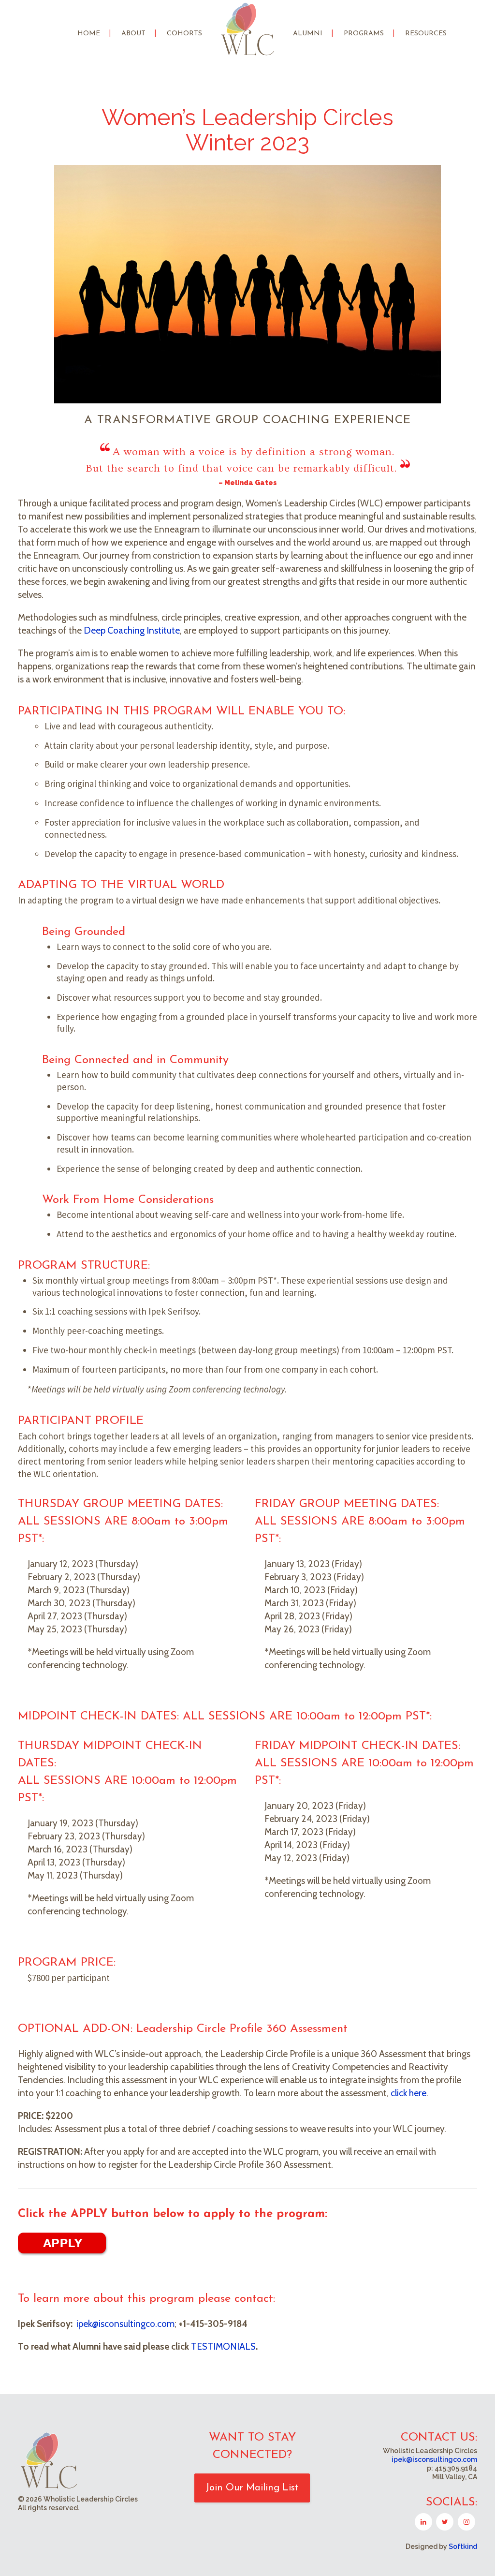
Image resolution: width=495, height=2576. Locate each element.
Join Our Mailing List (252, 2488)
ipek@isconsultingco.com (125, 2324)
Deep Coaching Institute (132, 630)
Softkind (463, 2546)
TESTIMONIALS (223, 2347)
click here (408, 2093)
